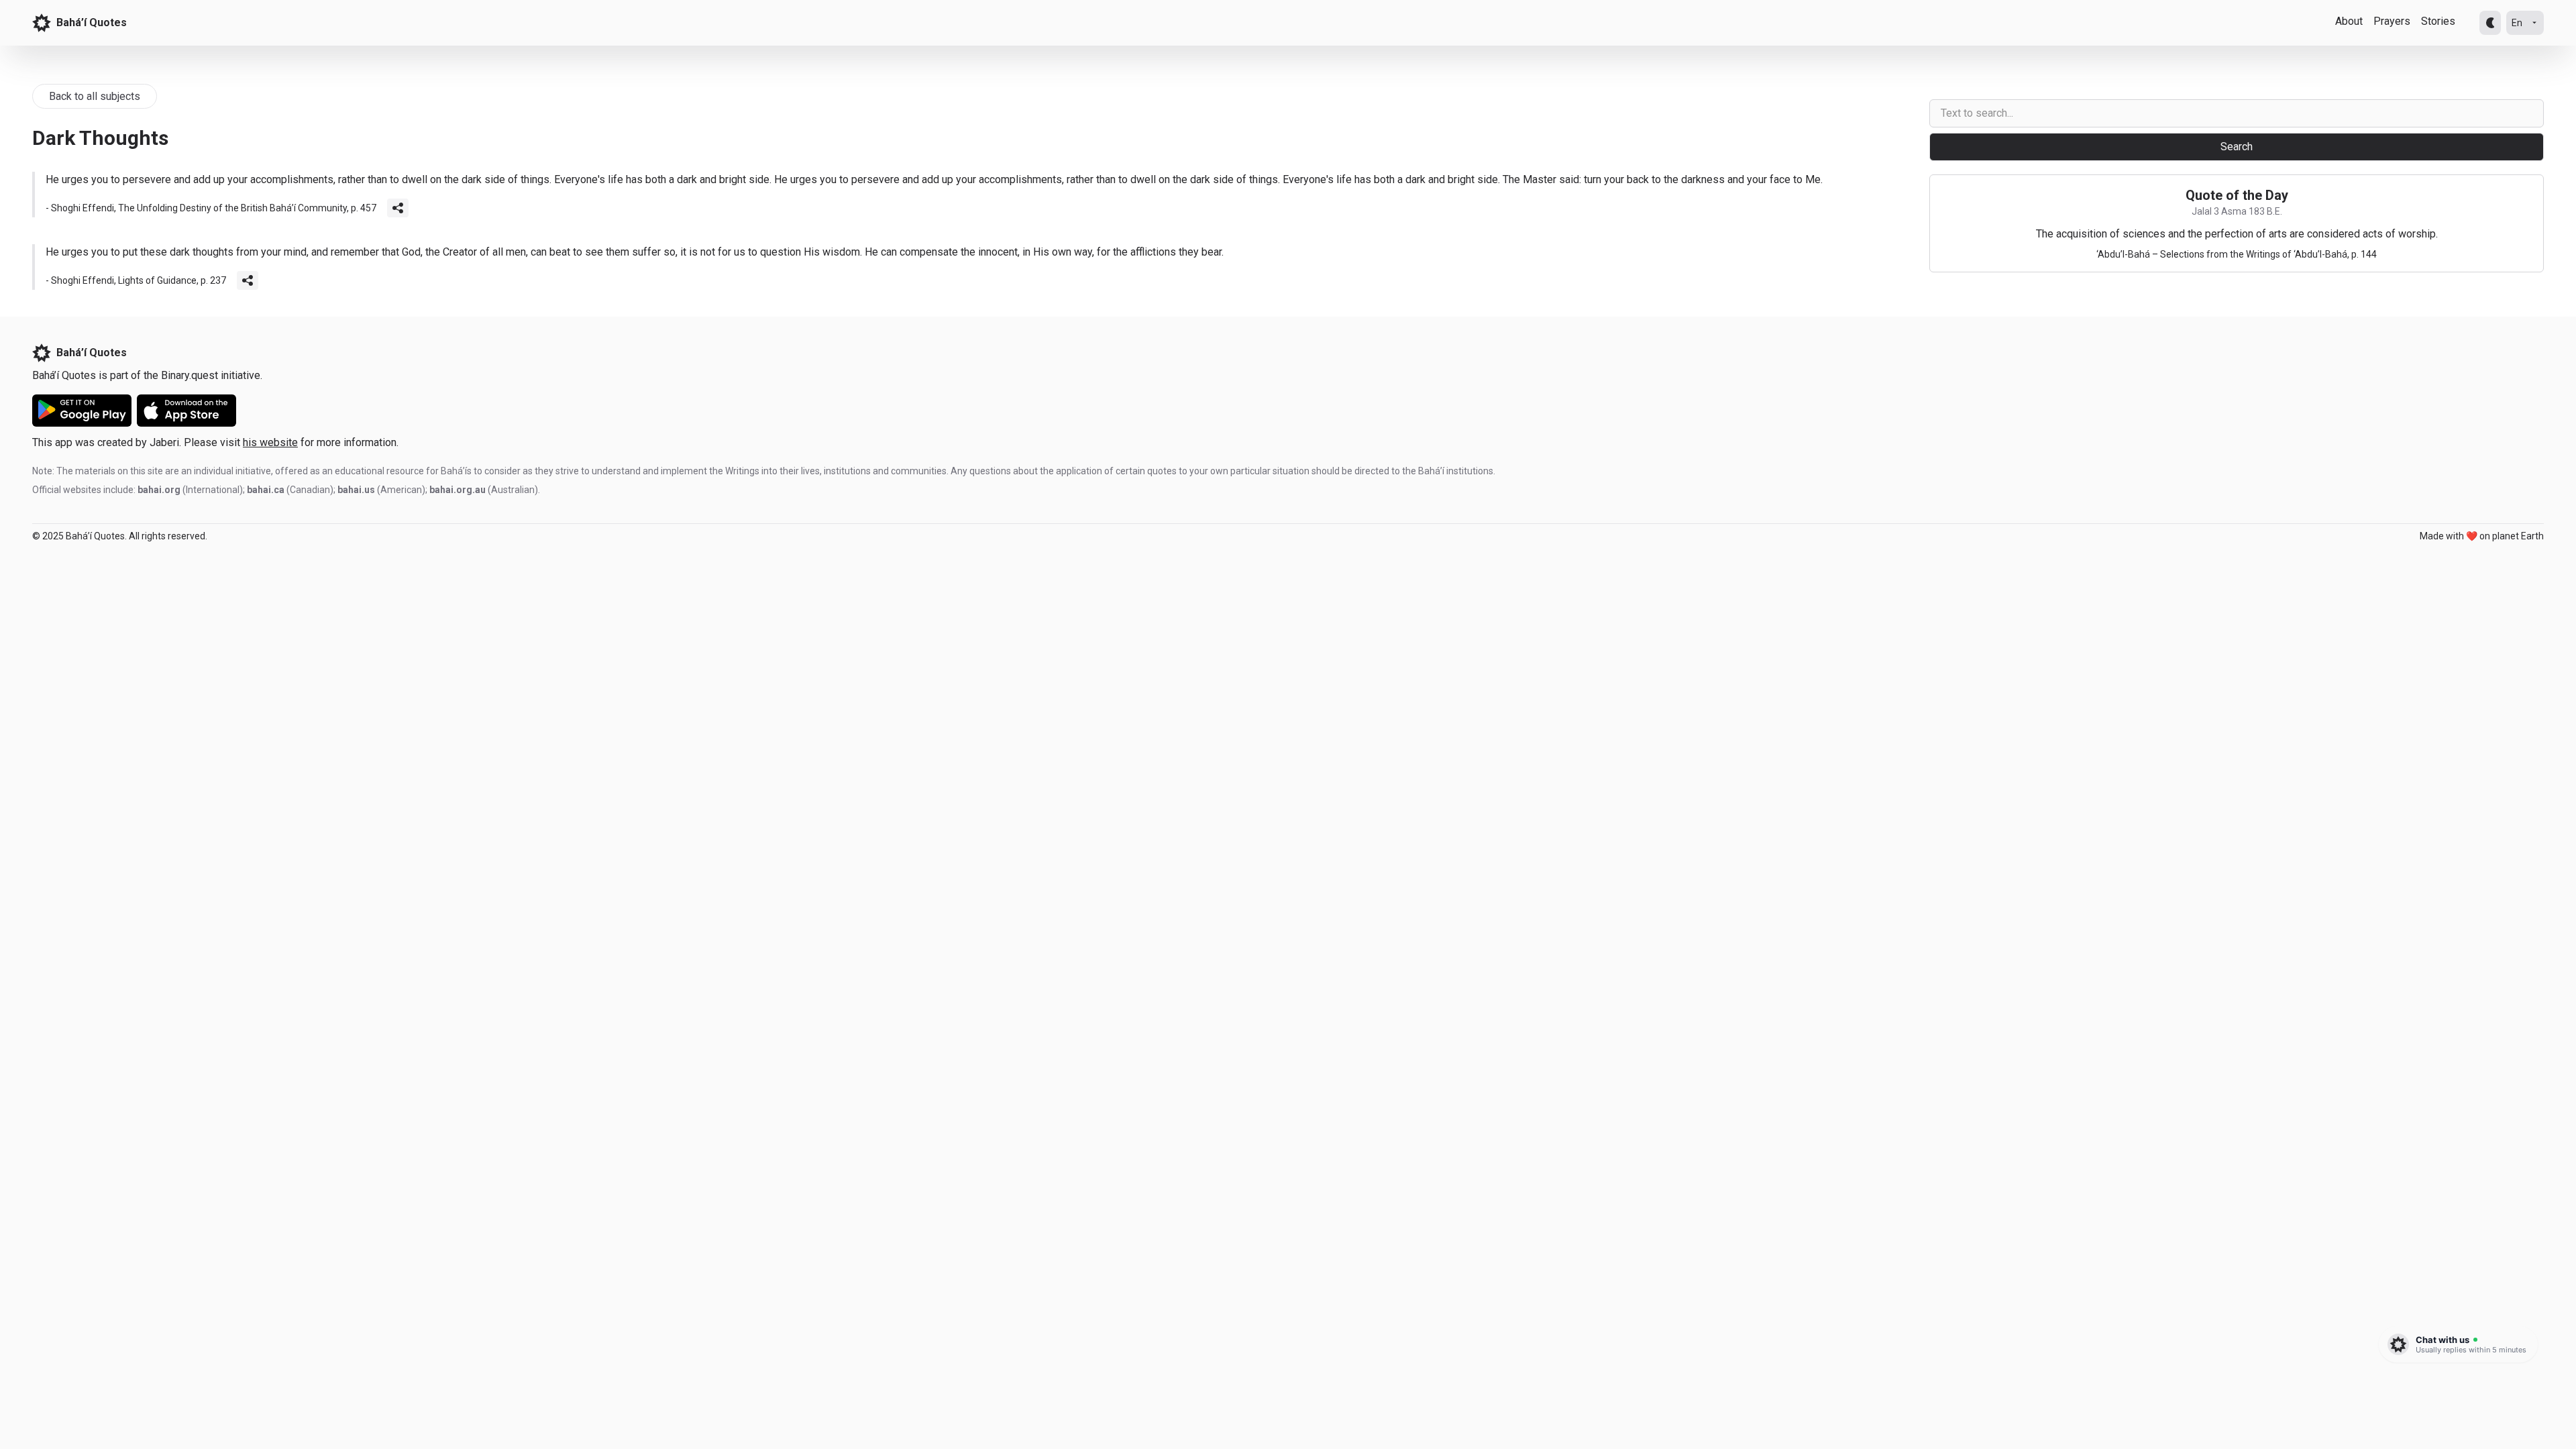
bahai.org (159, 490)
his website (270, 442)
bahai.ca (266, 490)
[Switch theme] (2490, 23)
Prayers (2392, 21)
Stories (2438, 21)
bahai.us (356, 490)
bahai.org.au (458, 490)
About (2349, 21)
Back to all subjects (95, 96)
